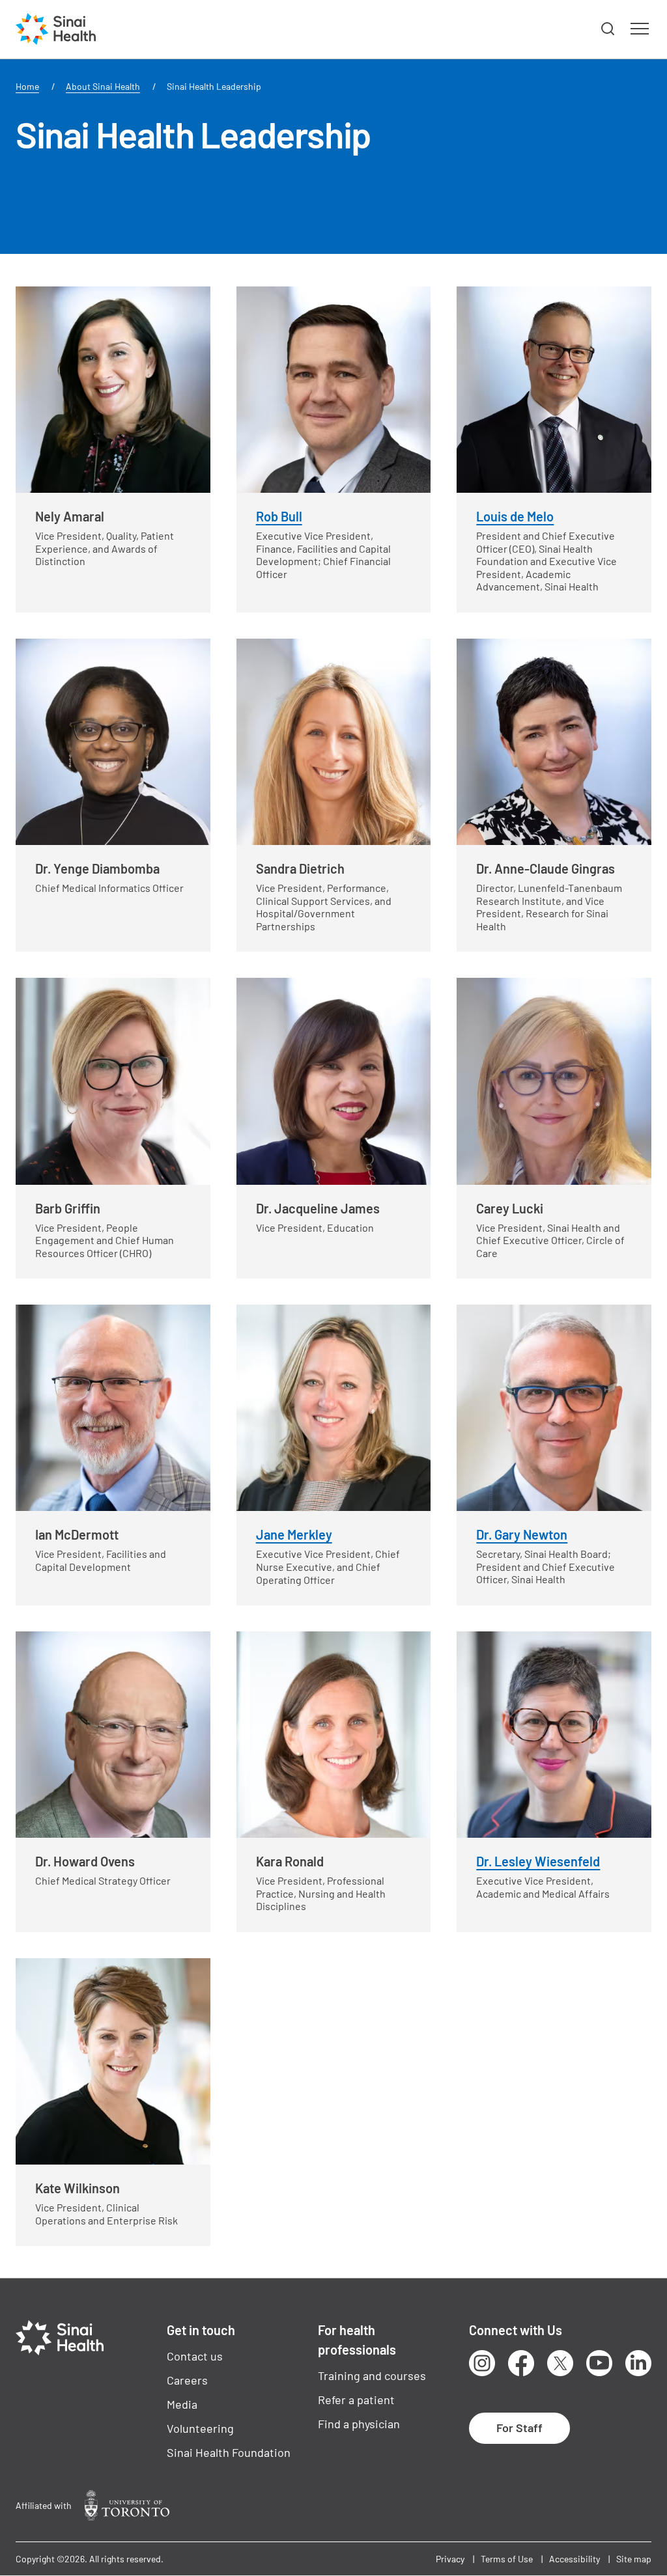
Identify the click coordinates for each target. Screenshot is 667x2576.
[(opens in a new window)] (127, 2505)
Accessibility (575, 2559)
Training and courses (372, 2375)
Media (182, 2404)
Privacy (450, 2559)
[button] (608, 29)
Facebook (521, 2363)
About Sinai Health (103, 86)
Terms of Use (507, 2559)
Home (27, 86)
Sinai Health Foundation (229, 2452)
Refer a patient (356, 2400)
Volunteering (200, 2428)
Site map (634, 2559)
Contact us (195, 2356)
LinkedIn (638, 2363)
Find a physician (359, 2424)
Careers (187, 2380)
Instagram (482, 2363)
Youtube (599, 2363)
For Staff (519, 2428)
